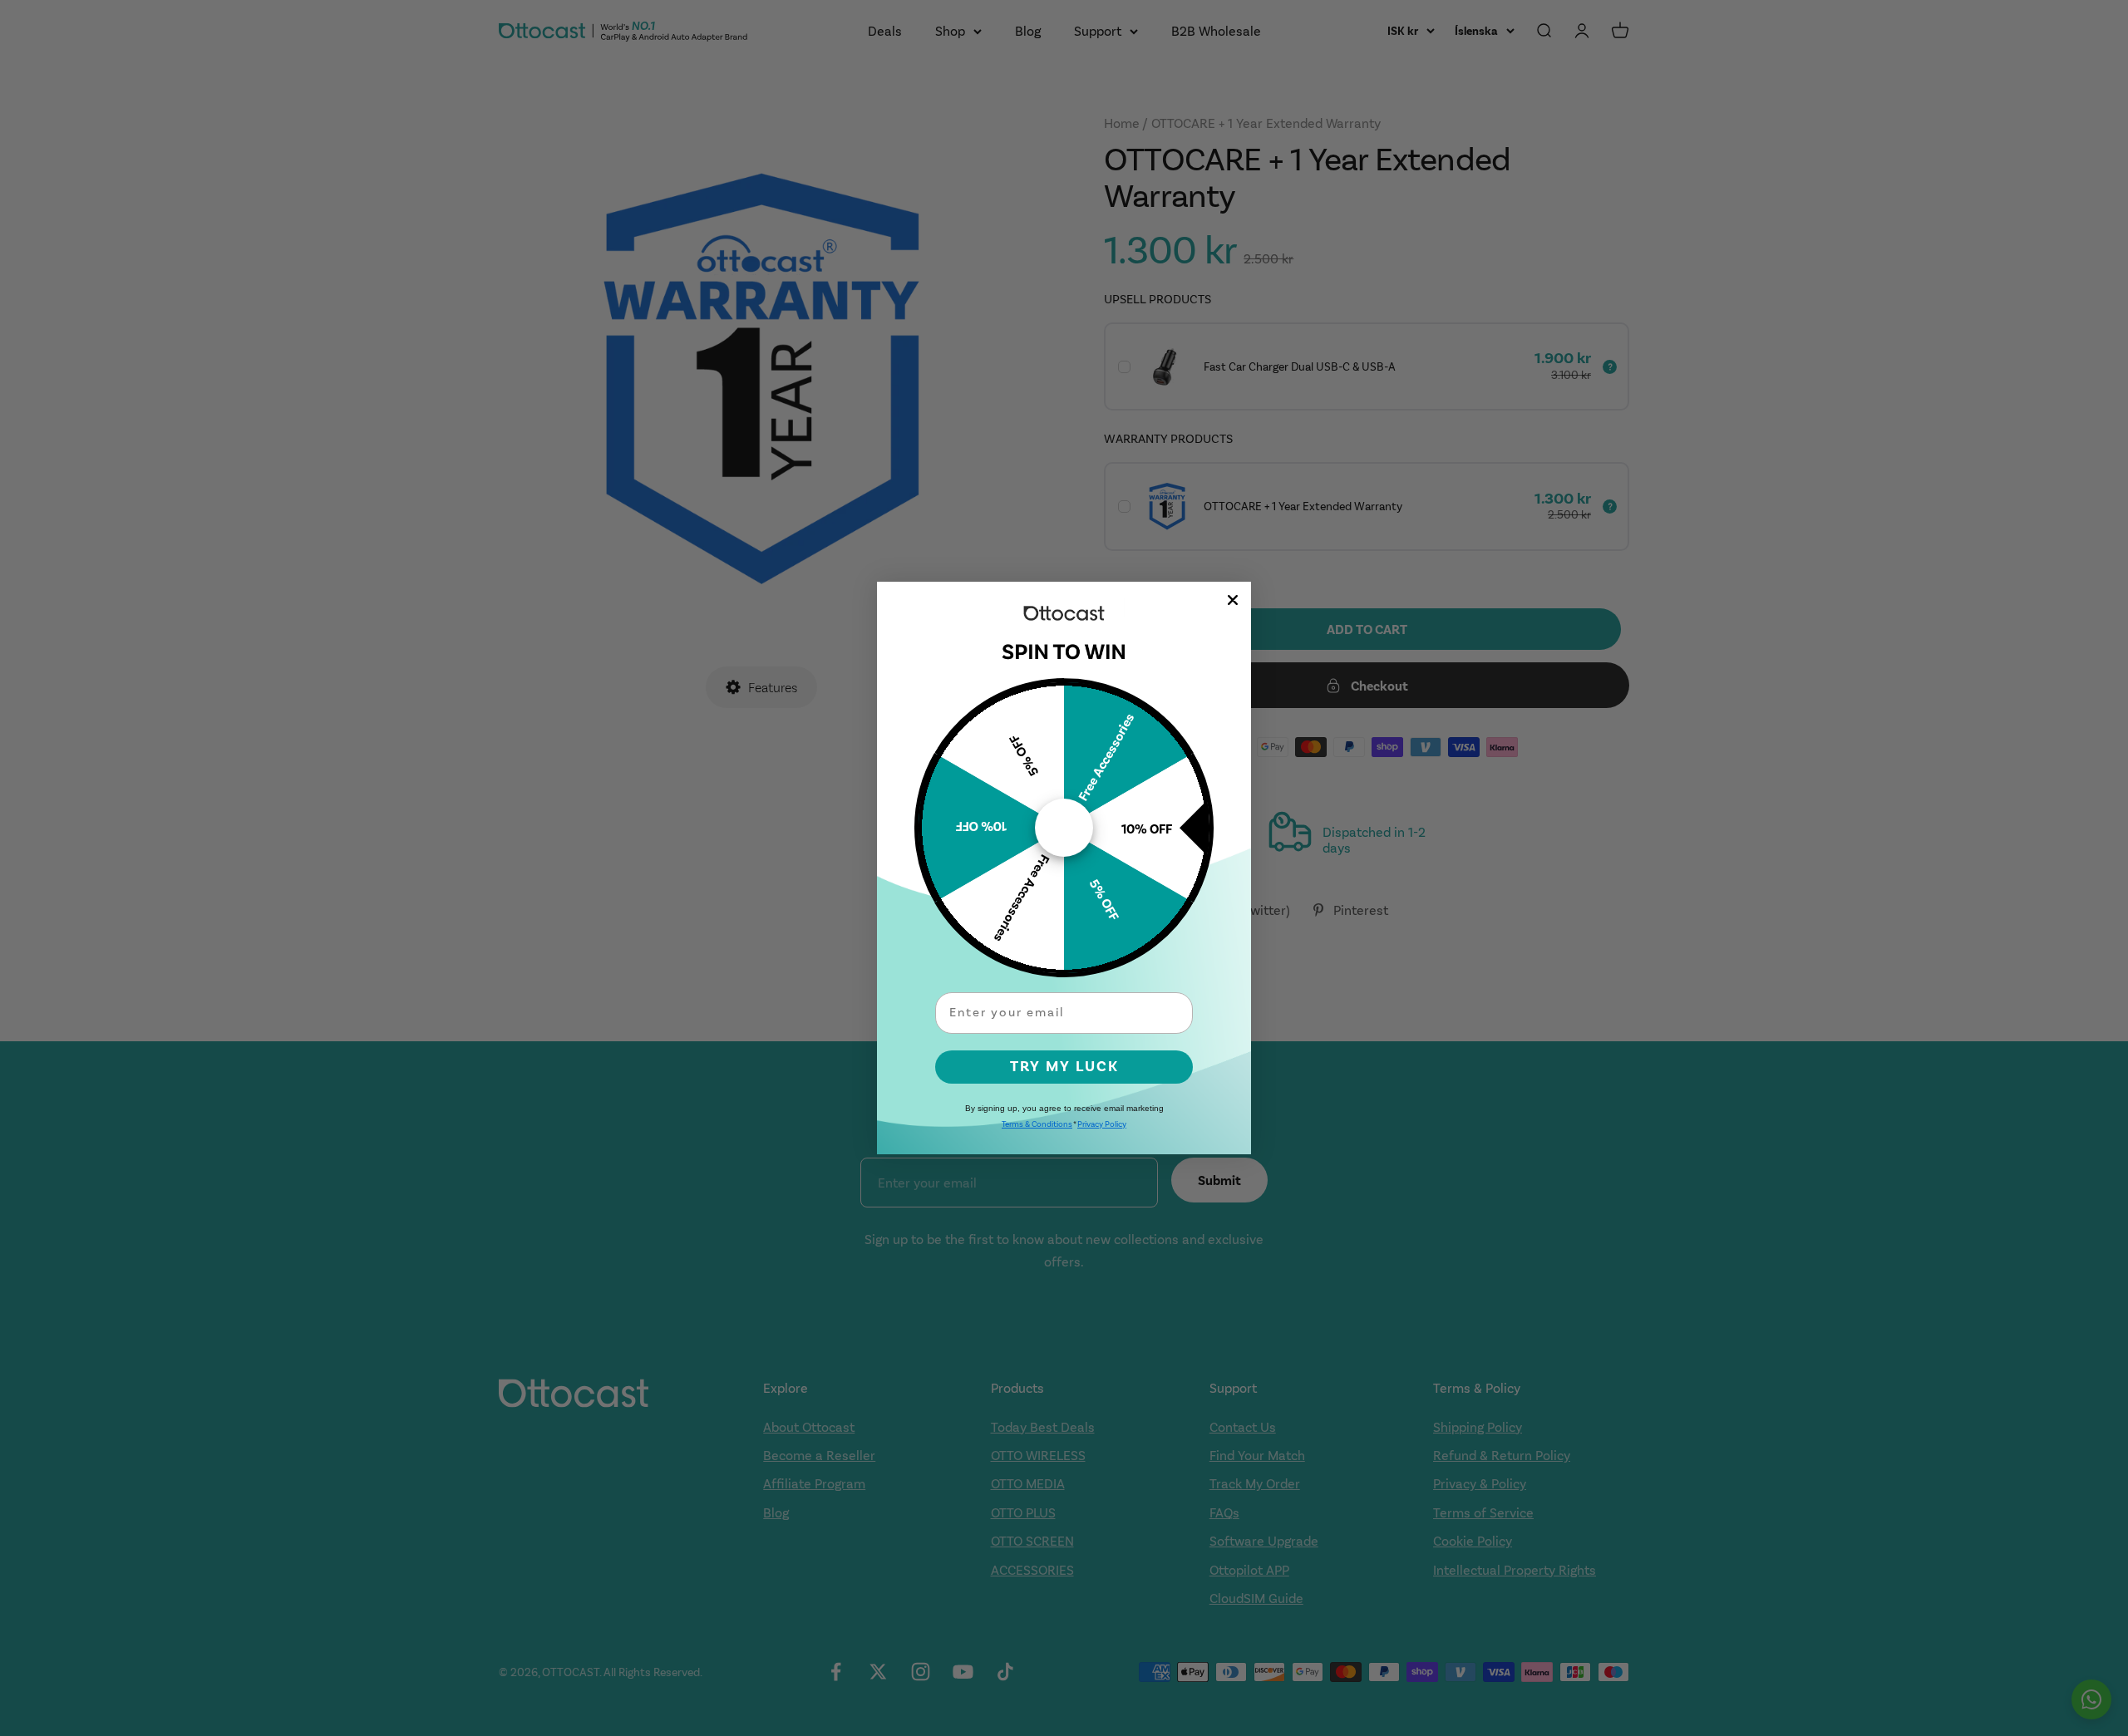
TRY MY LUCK (1064, 1067)
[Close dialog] (1233, 600)
